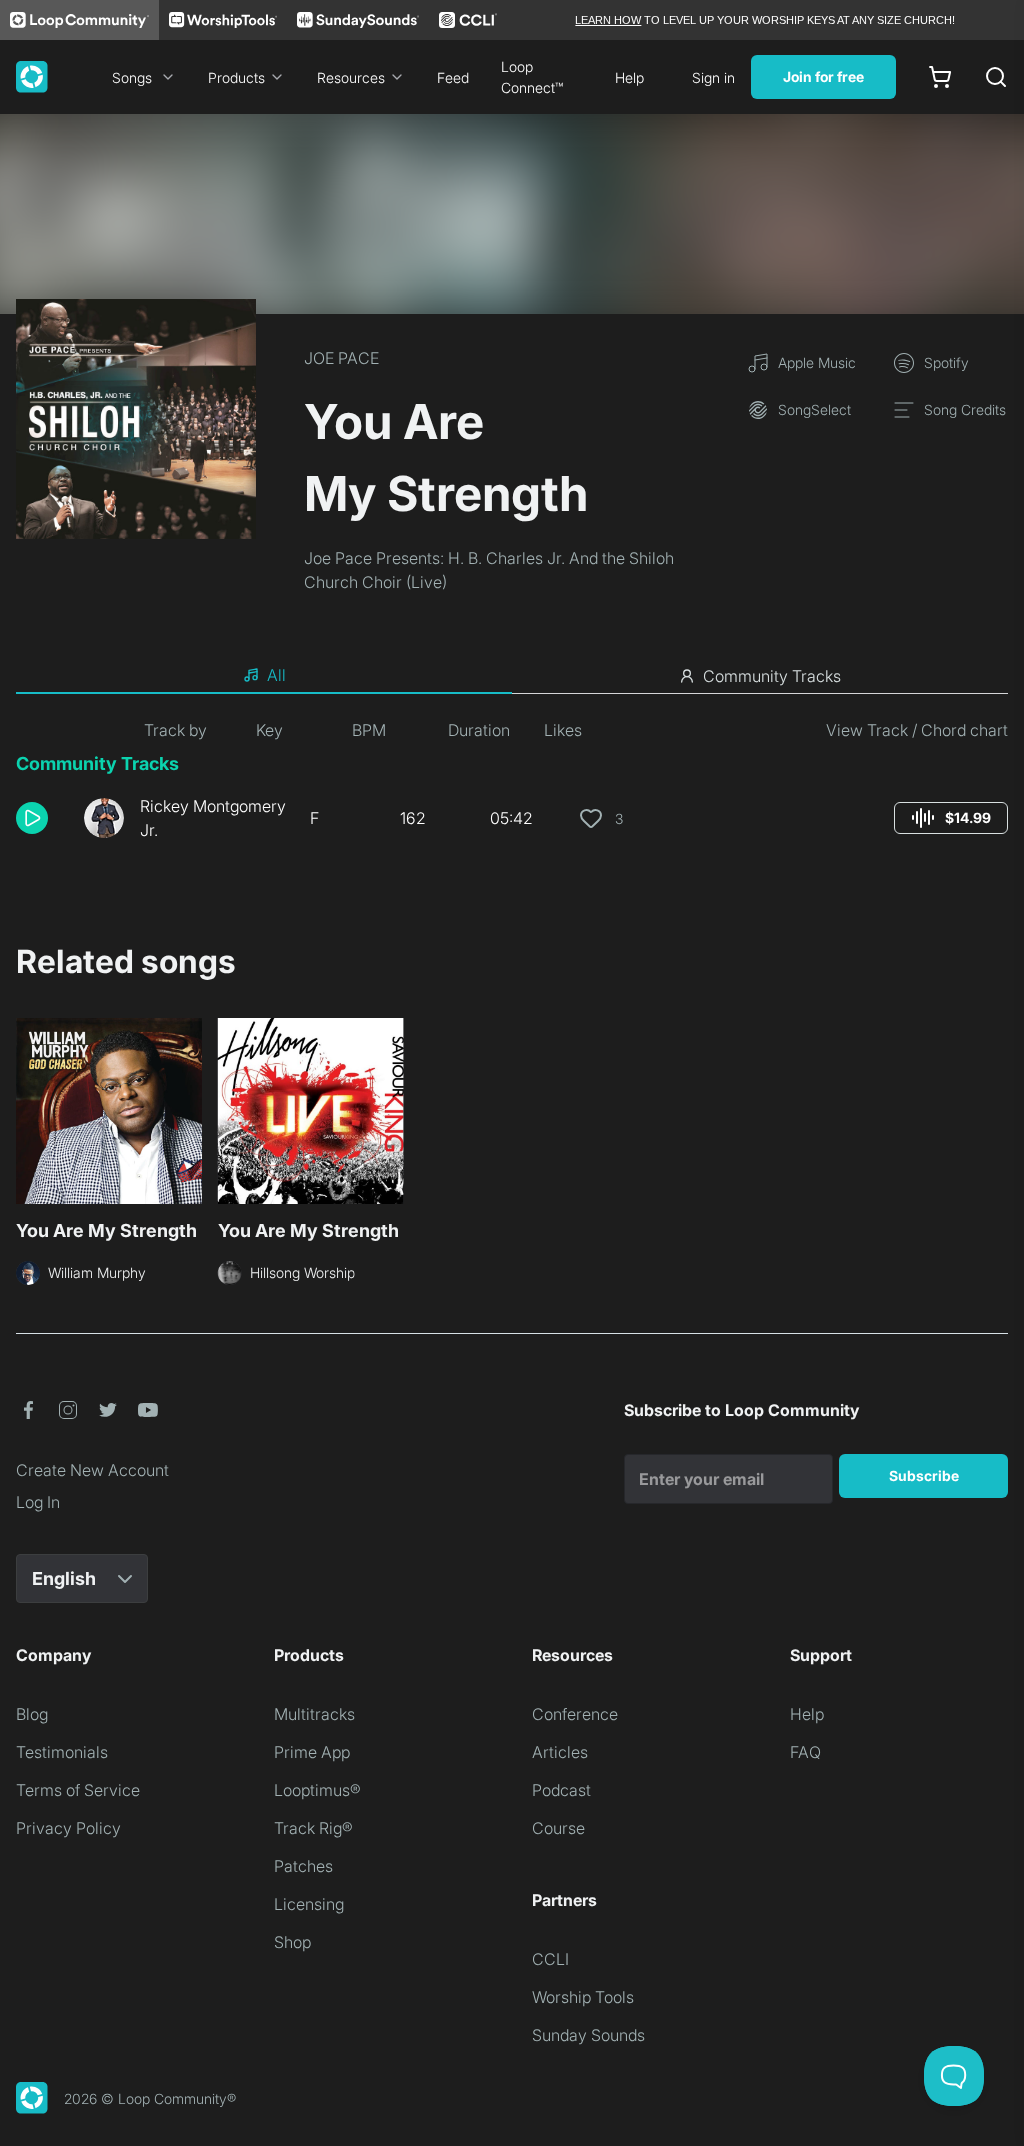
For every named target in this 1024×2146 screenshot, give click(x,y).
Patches (303, 1866)
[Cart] (940, 77)
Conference (575, 1714)
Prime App (312, 1752)
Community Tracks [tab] (772, 676)
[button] (42, 818)
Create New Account (92, 1470)
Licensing (309, 1904)
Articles (560, 1752)
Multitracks (314, 1714)
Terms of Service (78, 1790)
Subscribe (924, 1475)
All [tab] (276, 675)
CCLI (550, 1959)
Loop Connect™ (532, 77)
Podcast (561, 1790)
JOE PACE (341, 358)
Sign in (713, 77)
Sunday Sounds (588, 2035)
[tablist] (512, 676)
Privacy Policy (68, 1828)
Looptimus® (317, 1790)
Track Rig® (313, 1828)
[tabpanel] (512, 788)
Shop (292, 1942)
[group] (951, 818)
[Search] (996, 77)
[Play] (32, 818)
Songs (132, 77)
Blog (32, 1714)
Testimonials (62, 1752)
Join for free (823, 76)
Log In (38, 1502)
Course (558, 1828)
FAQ (805, 1752)
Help (629, 77)
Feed (453, 77)
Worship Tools (583, 1997)
